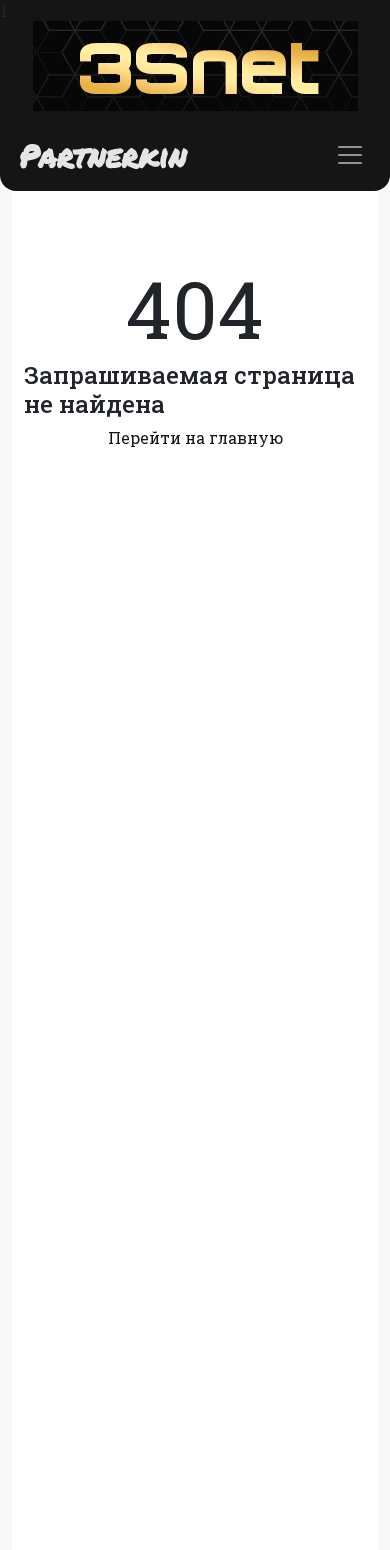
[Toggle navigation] (350, 155)
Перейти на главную (195, 437)
